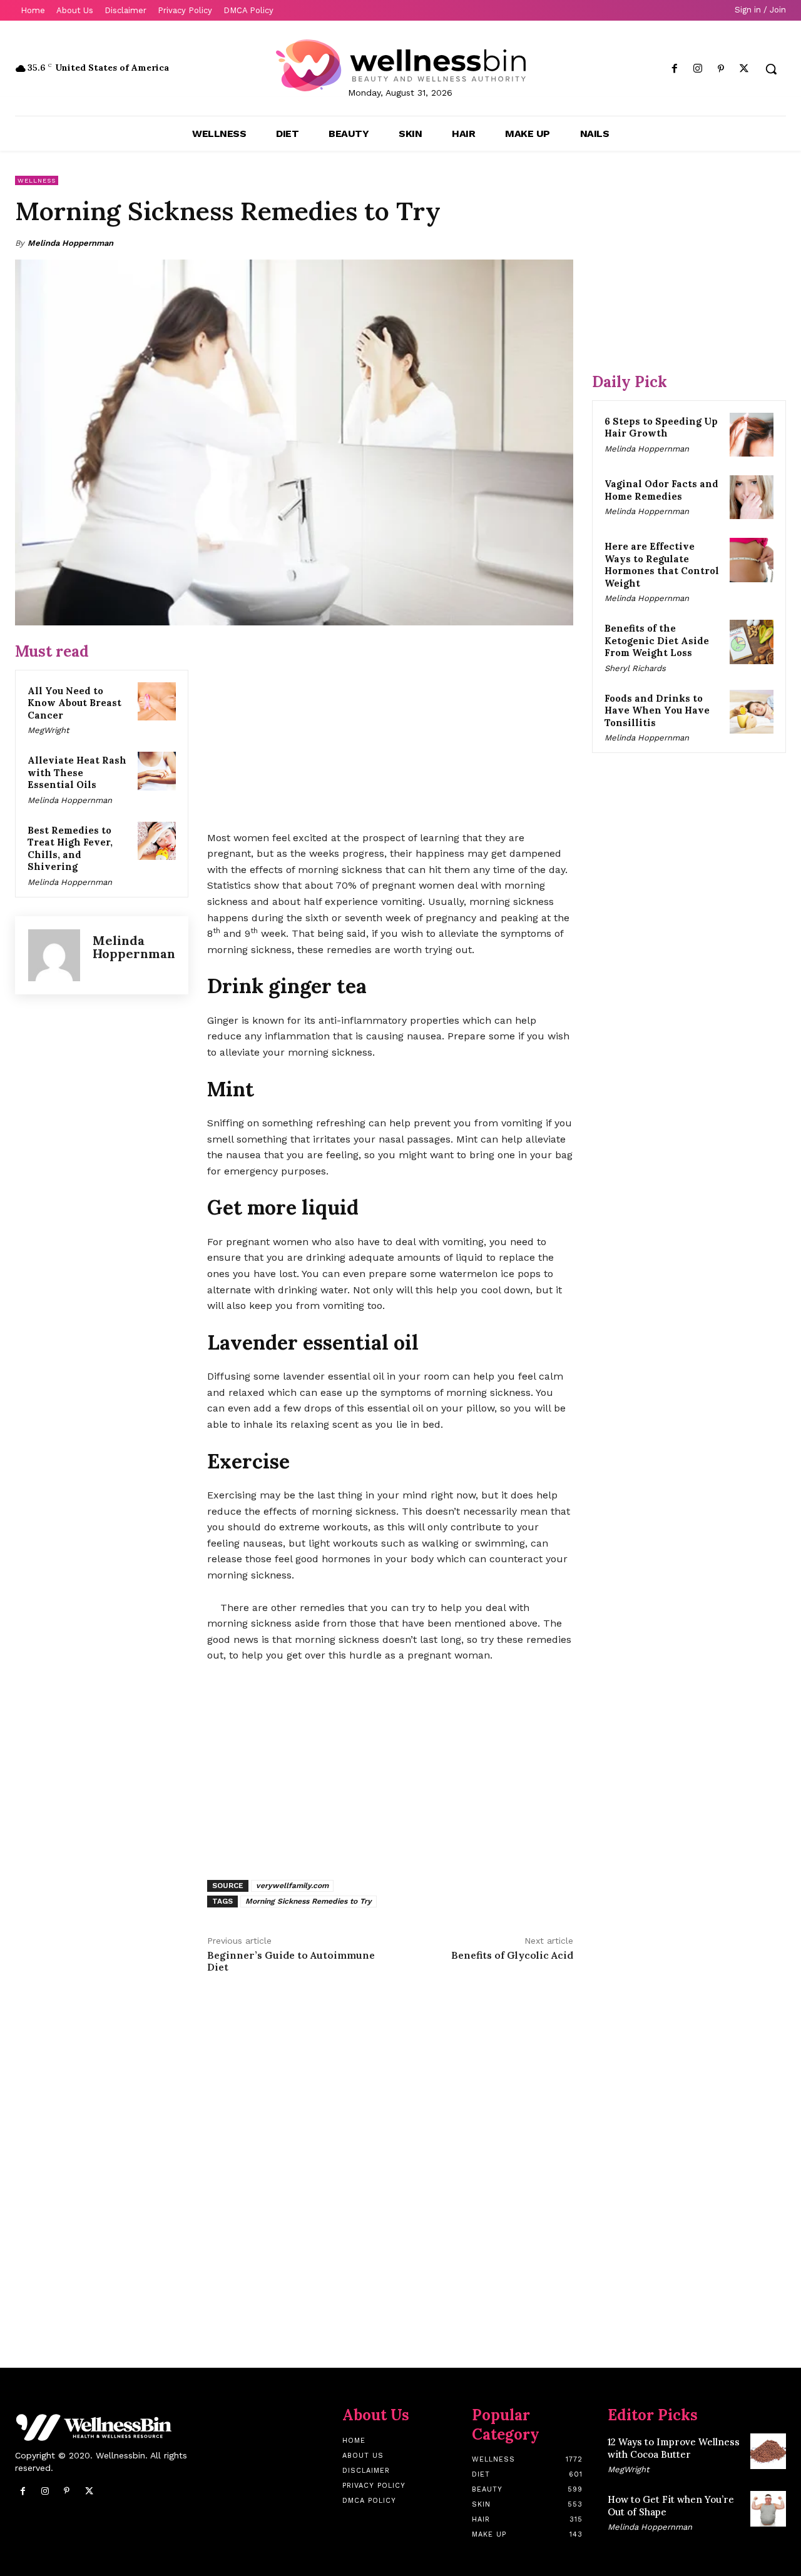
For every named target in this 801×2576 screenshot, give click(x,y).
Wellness (37, 180)
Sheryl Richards (635, 668)
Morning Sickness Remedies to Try (309, 1901)
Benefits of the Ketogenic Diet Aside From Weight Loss (657, 640)
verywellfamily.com (292, 1886)
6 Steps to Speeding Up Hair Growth (661, 427)
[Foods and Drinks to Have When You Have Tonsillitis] (752, 712)
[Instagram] (697, 69)
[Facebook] (674, 69)
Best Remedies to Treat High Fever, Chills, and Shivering (70, 849)
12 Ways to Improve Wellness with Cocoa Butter (674, 2448)
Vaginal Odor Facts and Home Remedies (661, 490)
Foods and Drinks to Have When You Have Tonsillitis (657, 710)
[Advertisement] (390, 729)
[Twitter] (744, 69)
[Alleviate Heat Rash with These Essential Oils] (157, 771)
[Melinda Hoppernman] (54, 955)
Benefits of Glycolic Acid (512, 1955)
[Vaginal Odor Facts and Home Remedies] (752, 497)
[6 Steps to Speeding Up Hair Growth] (752, 435)
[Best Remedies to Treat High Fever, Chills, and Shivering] (157, 841)
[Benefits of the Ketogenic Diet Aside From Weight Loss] (752, 642)
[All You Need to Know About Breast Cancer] (157, 702)
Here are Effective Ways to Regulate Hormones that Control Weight (662, 565)
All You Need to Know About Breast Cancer (74, 703)
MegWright (48, 730)
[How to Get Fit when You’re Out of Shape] (768, 2509)
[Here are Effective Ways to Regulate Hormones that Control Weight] (752, 560)
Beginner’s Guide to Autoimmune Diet (291, 1961)
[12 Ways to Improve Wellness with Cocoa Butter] (768, 2451)
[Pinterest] (721, 69)
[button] (771, 69)
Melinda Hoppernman (70, 243)
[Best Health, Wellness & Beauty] (400, 65)
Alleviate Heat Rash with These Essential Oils (77, 772)
